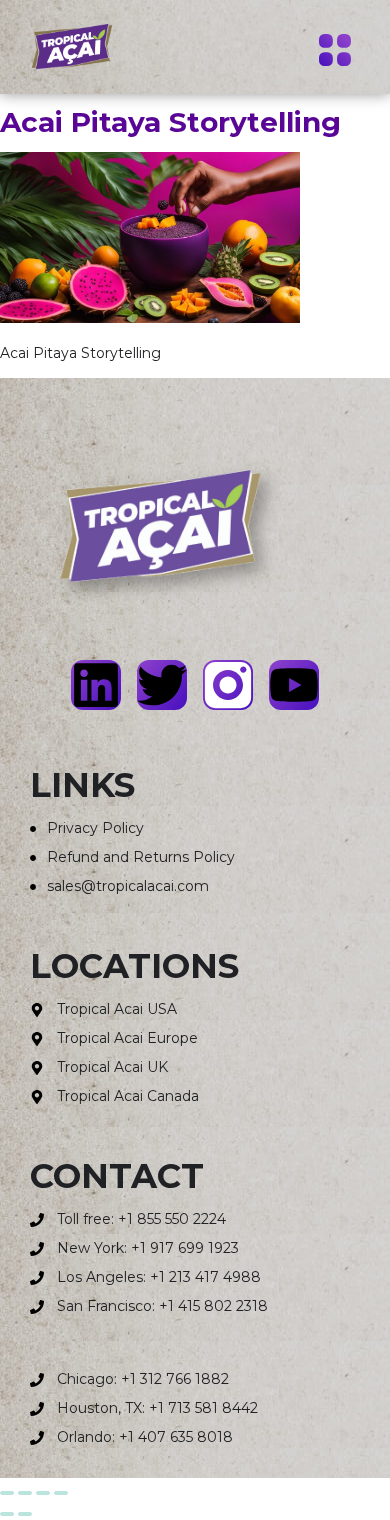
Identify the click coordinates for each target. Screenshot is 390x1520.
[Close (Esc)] (61, 1493)
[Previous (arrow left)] (7, 1514)
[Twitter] (162, 685)
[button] (334, 53)
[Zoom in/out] (7, 1493)
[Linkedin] (96, 685)
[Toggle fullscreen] (25, 1493)
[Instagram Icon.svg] (228, 685)
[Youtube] (294, 685)
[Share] (43, 1493)
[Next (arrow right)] (25, 1514)
